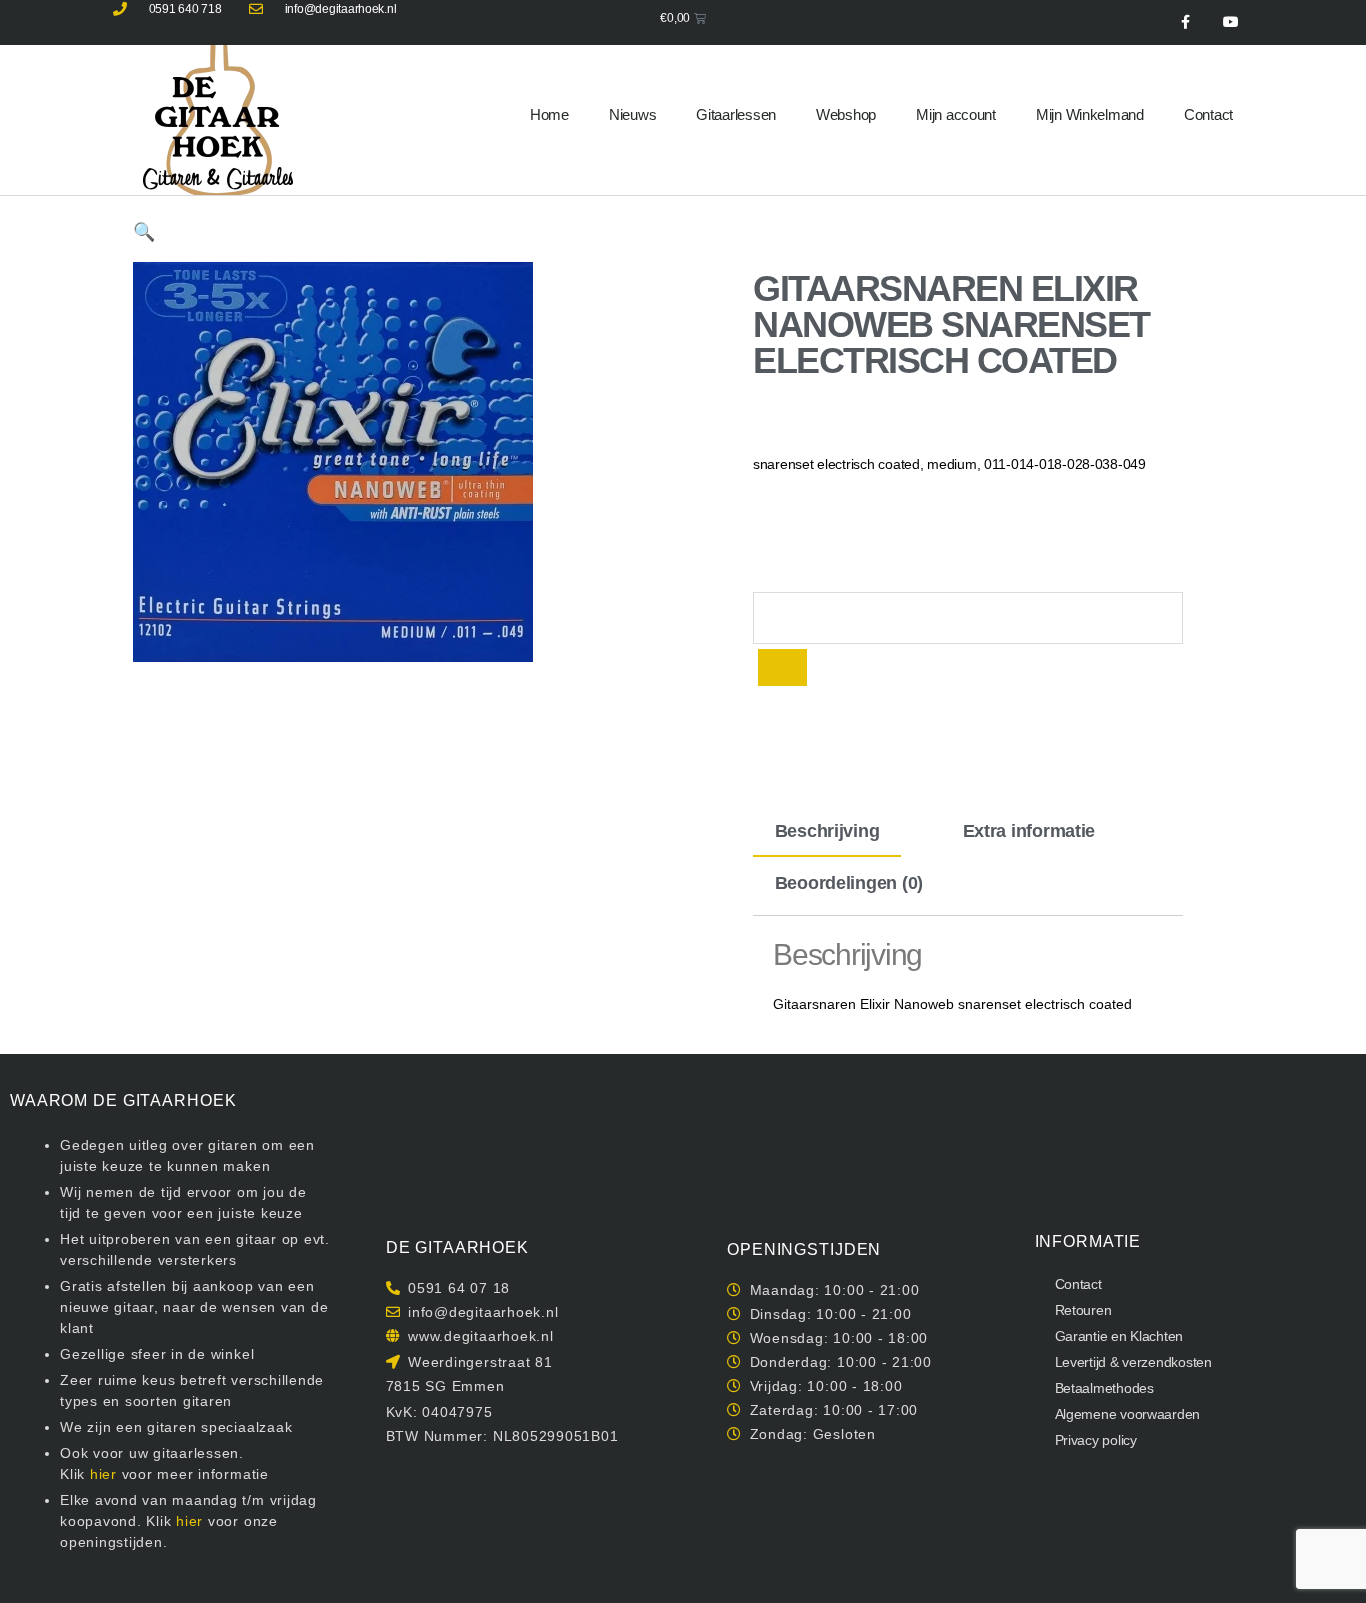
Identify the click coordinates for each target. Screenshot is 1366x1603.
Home (549, 114)
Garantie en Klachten (1119, 1336)
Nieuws (632, 114)
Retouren (1083, 1310)
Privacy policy (1096, 1440)
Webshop (846, 114)
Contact (1208, 114)
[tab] (827, 830)
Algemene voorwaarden (1128, 1414)
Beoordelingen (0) (849, 883)
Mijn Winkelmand (1090, 114)
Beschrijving (827, 831)
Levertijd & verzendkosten (1133, 1362)
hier (103, 1474)
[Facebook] (1185, 22)
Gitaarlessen (736, 114)
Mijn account (956, 114)
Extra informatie (1029, 831)
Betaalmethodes (1104, 1388)
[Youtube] (1230, 22)
